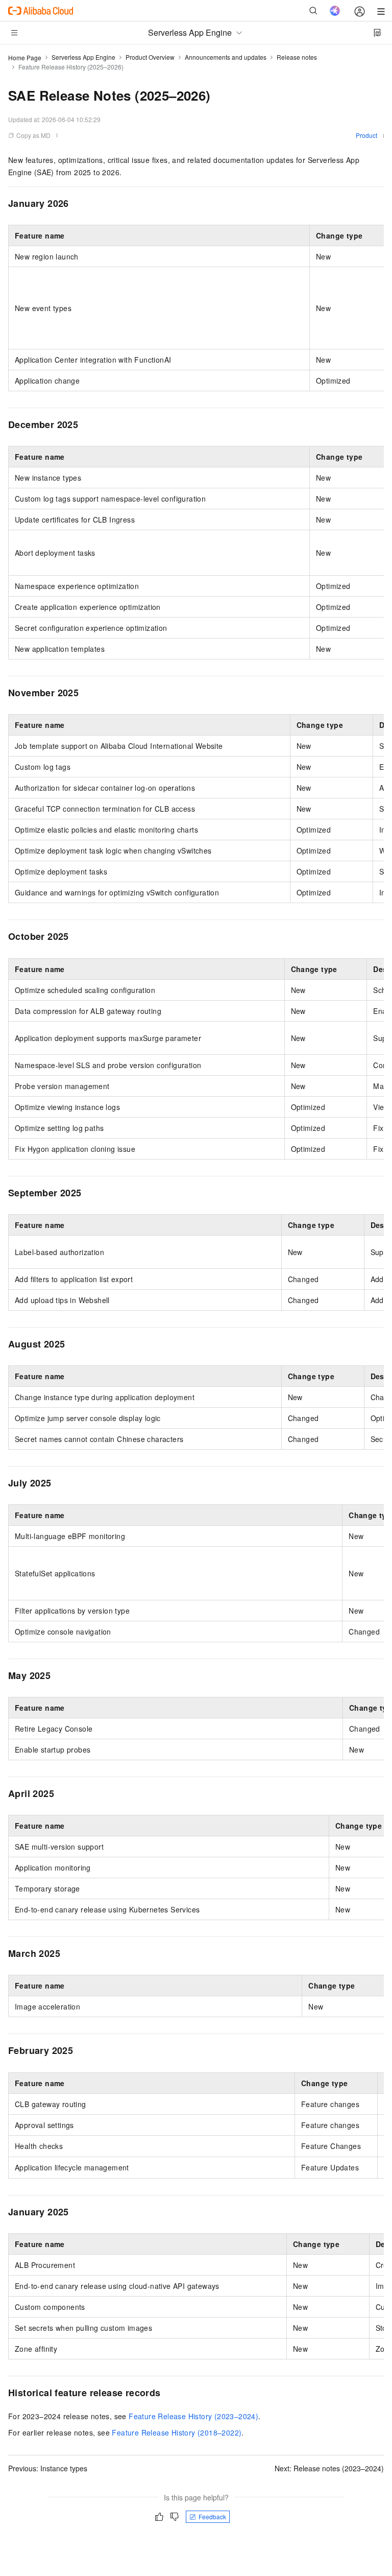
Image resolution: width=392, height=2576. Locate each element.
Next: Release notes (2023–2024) (329, 2468)
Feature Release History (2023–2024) (193, 2416)
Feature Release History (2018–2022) (177, 2432)
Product (366, 135)
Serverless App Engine (83, 57)
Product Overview (150, 57)
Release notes (297, 57)
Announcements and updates (226, 57)
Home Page (25, 57)
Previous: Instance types (48, 2468)
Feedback (212, 2516)
